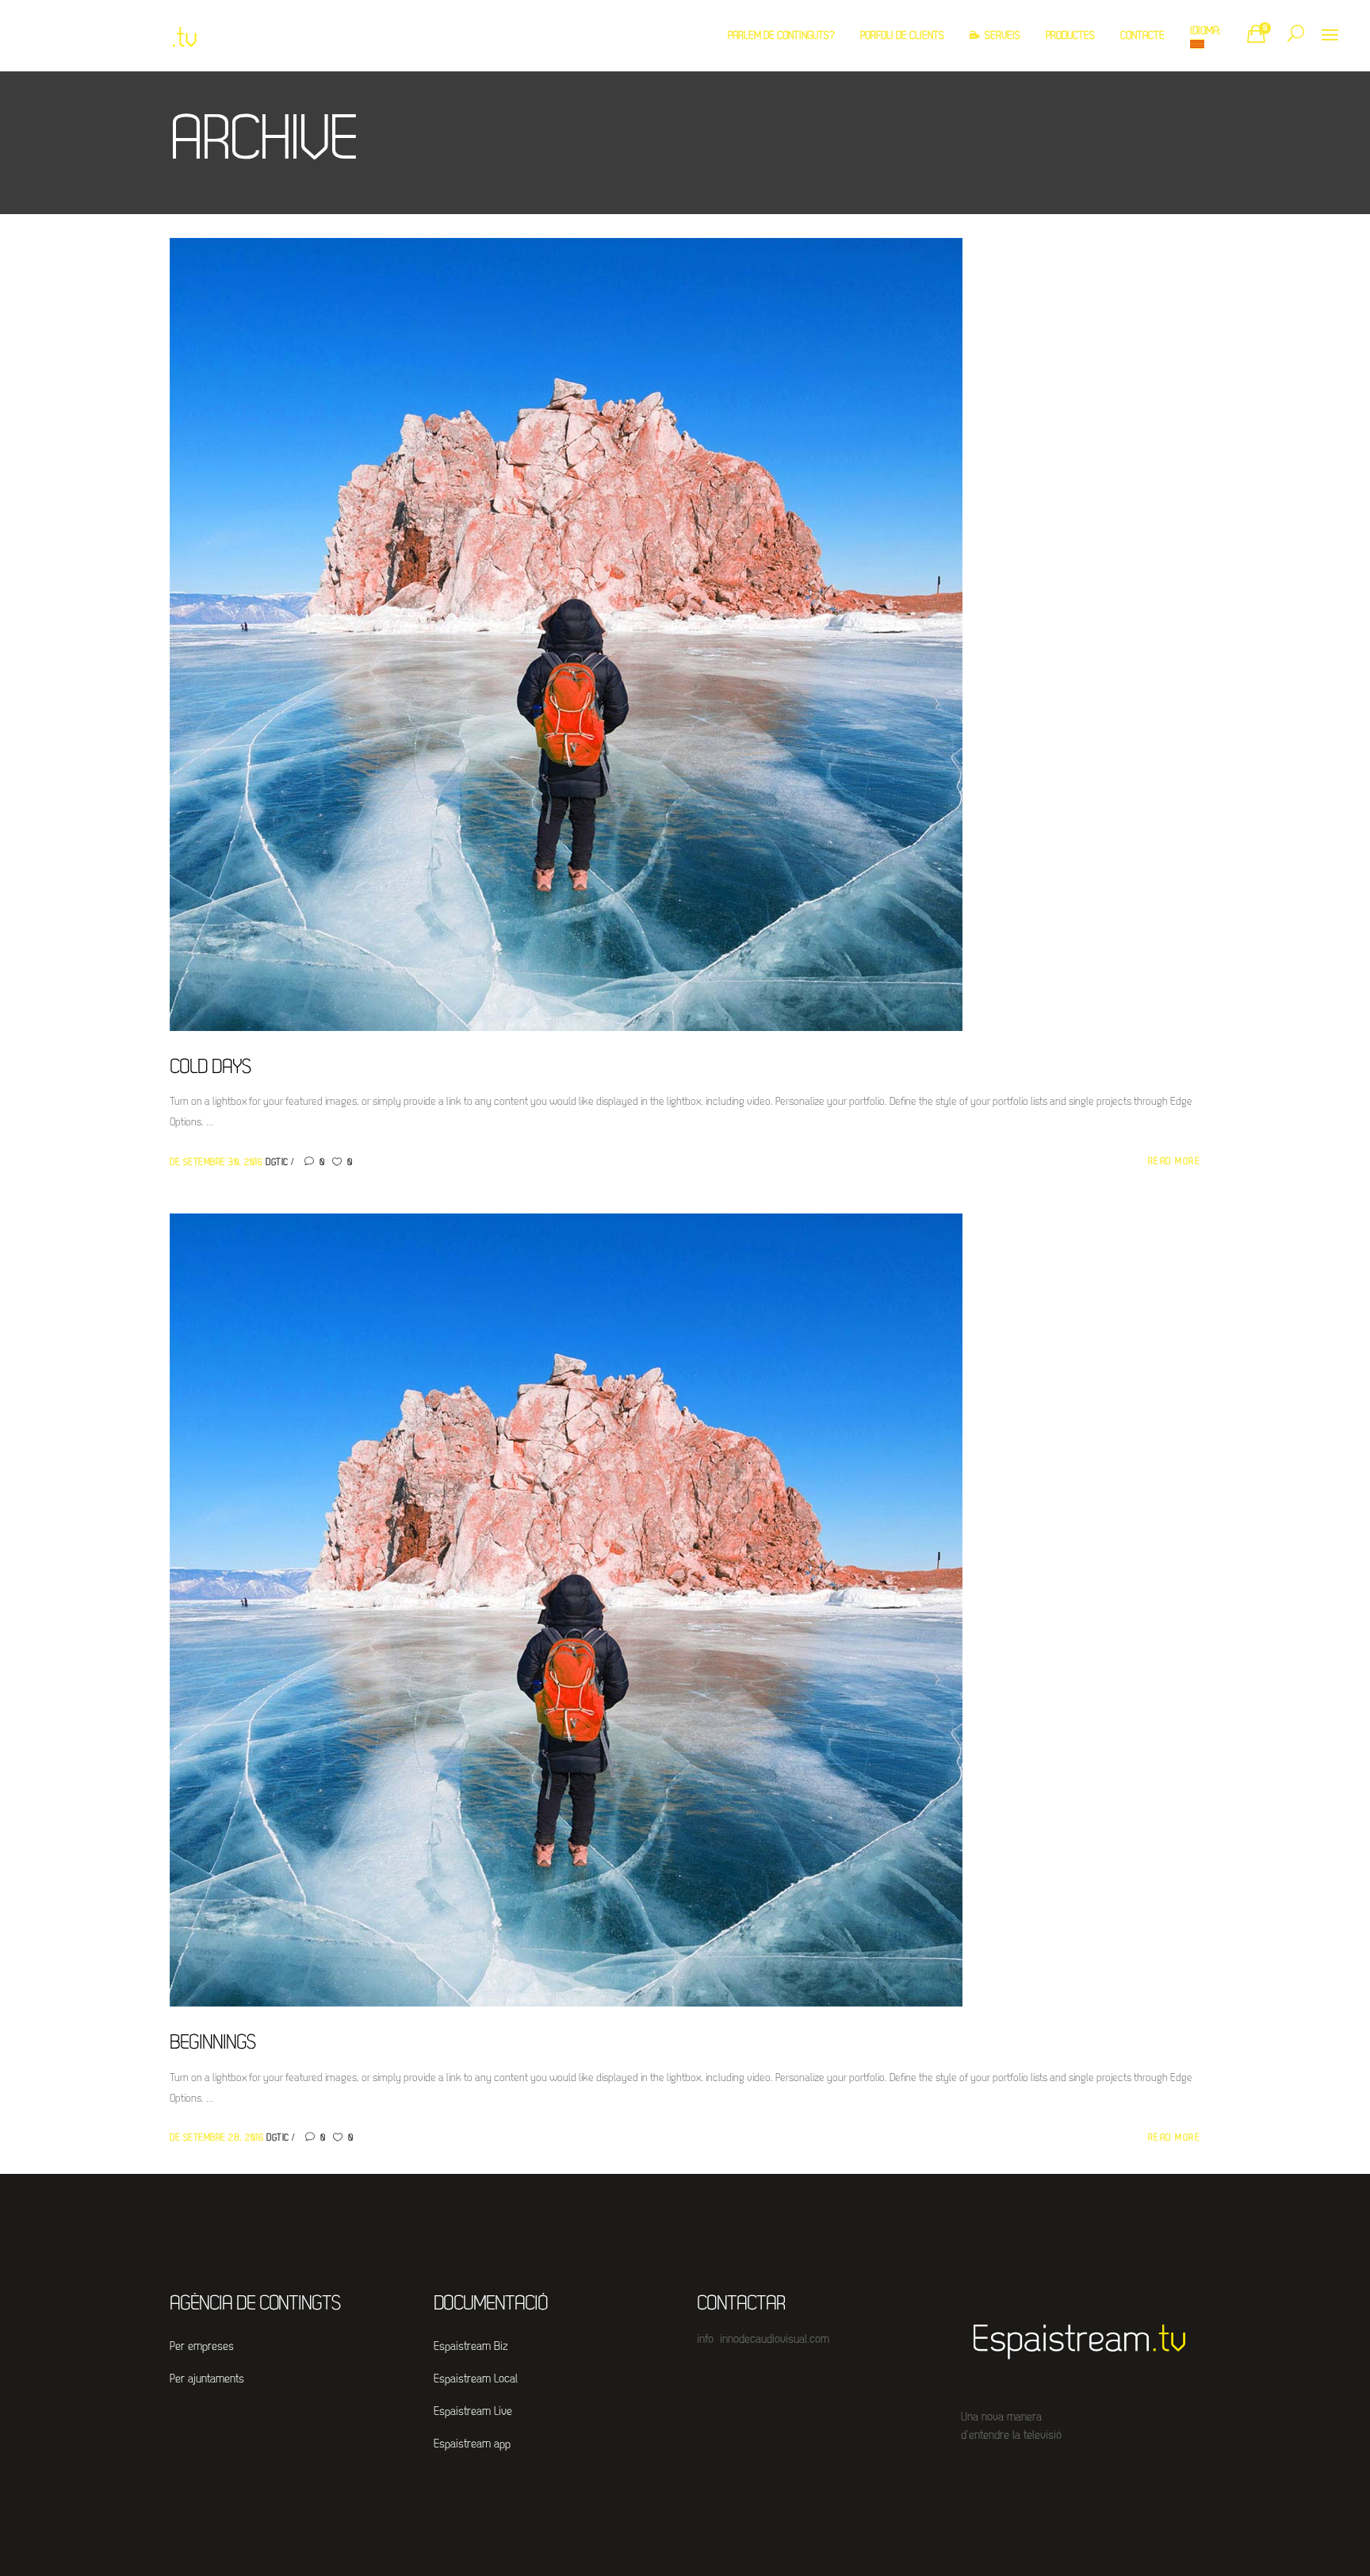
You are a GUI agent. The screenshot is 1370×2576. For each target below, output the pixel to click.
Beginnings (212, 2043)
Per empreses (202, 2347)
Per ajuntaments (207, 2380)
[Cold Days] (566, 635)
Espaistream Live (473, 2412)
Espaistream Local (476, 2380)
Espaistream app (472, 2445)
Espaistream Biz (471, 2347)
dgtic (278, 1163)
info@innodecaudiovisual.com (763, 2340)
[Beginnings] (566, 1610)
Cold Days (210, 1068)
